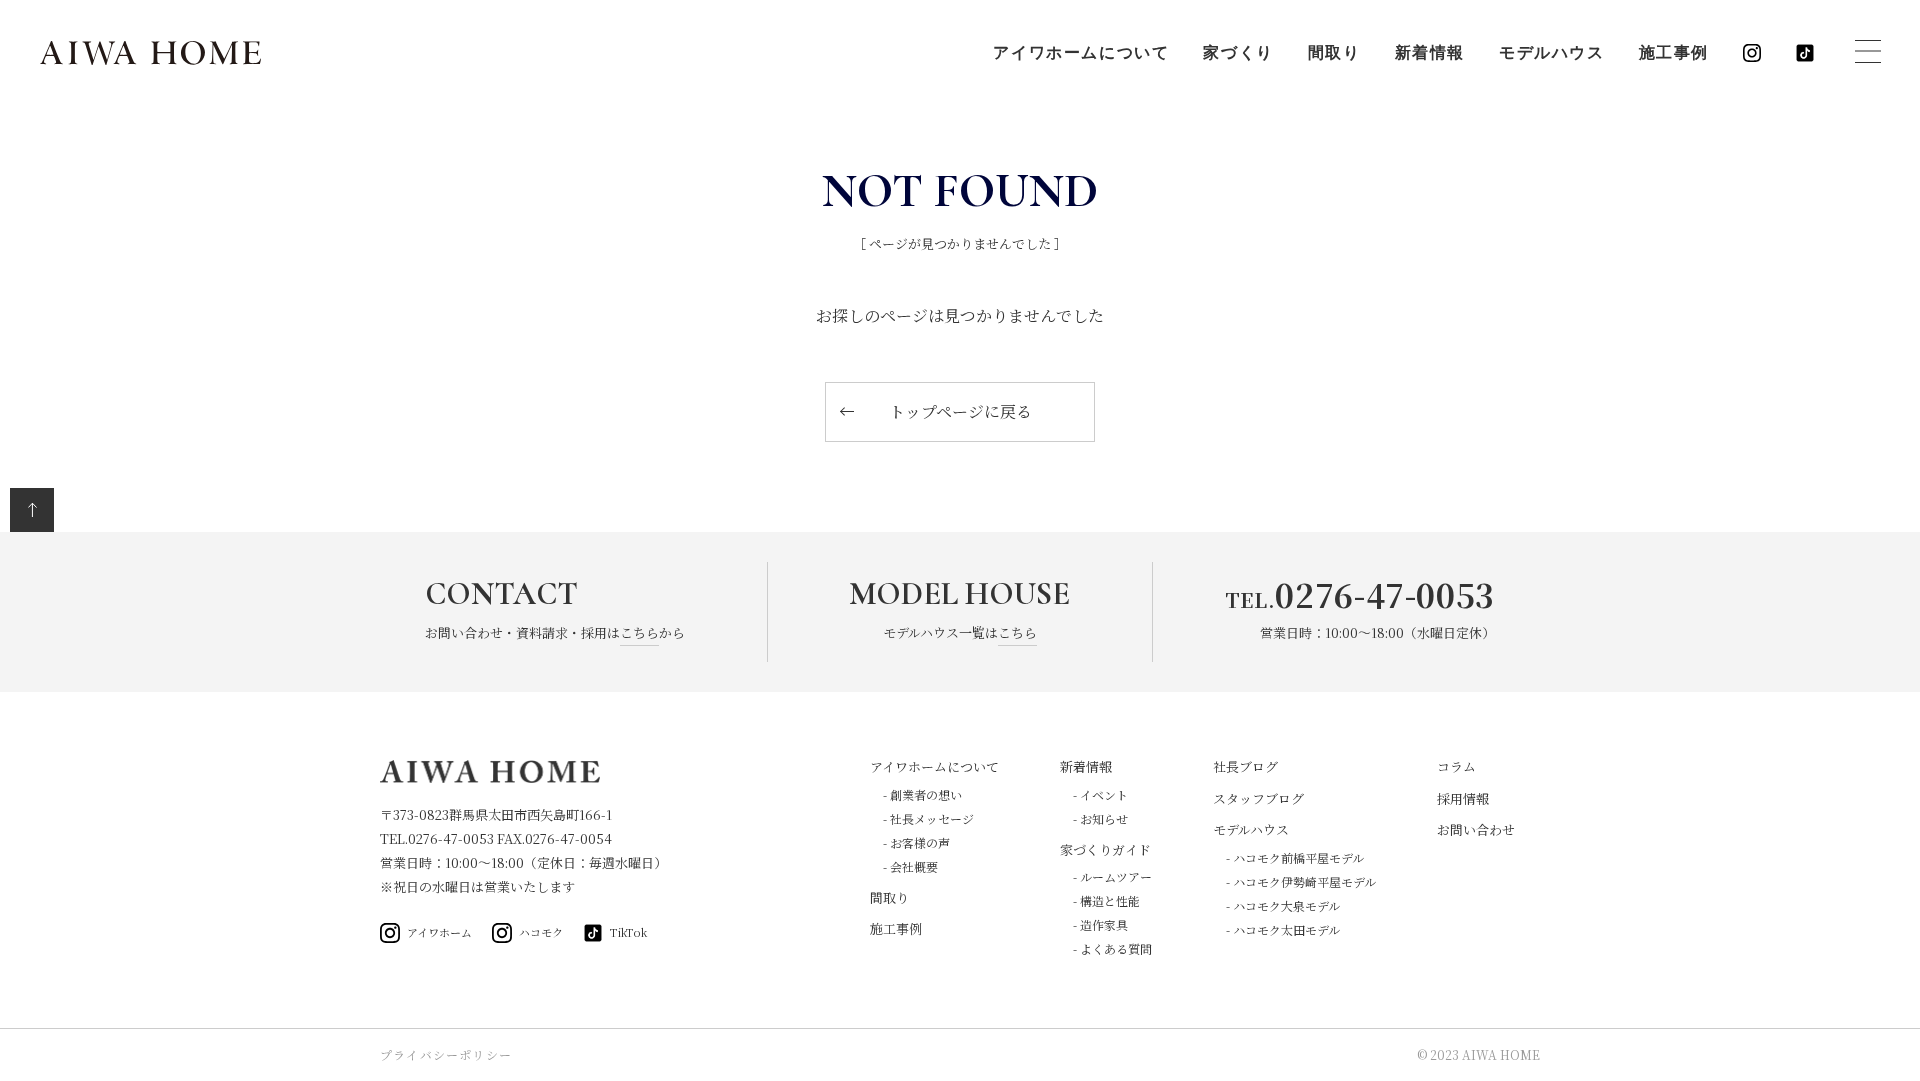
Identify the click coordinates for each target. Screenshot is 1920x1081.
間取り (1334, 53)
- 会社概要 (910, 866)
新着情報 (1430, 53)
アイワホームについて (1081, 53)
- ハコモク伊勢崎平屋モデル (1301, 881)
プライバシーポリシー (446, 1054)
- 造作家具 (1100, 924)
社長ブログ (1245, 766)
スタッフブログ (1258, 798)
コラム (1456, 766)
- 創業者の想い (922, 794)
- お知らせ (1100, 818)
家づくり (1238, 53)
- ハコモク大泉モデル (1283, 905)
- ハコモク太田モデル (1283, 929)
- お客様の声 (916, 842)
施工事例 (1674, 53)
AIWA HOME (150, 53)
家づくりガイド (1105, 849)
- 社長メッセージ (928, 818)
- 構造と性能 (1106, 900)
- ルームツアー (1112, 876)
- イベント (1100, 794)
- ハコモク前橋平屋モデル (1295, 857)
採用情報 (1463, 798)
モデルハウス (1552, 53)
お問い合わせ (1476, 829)
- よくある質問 (1112, 948)
